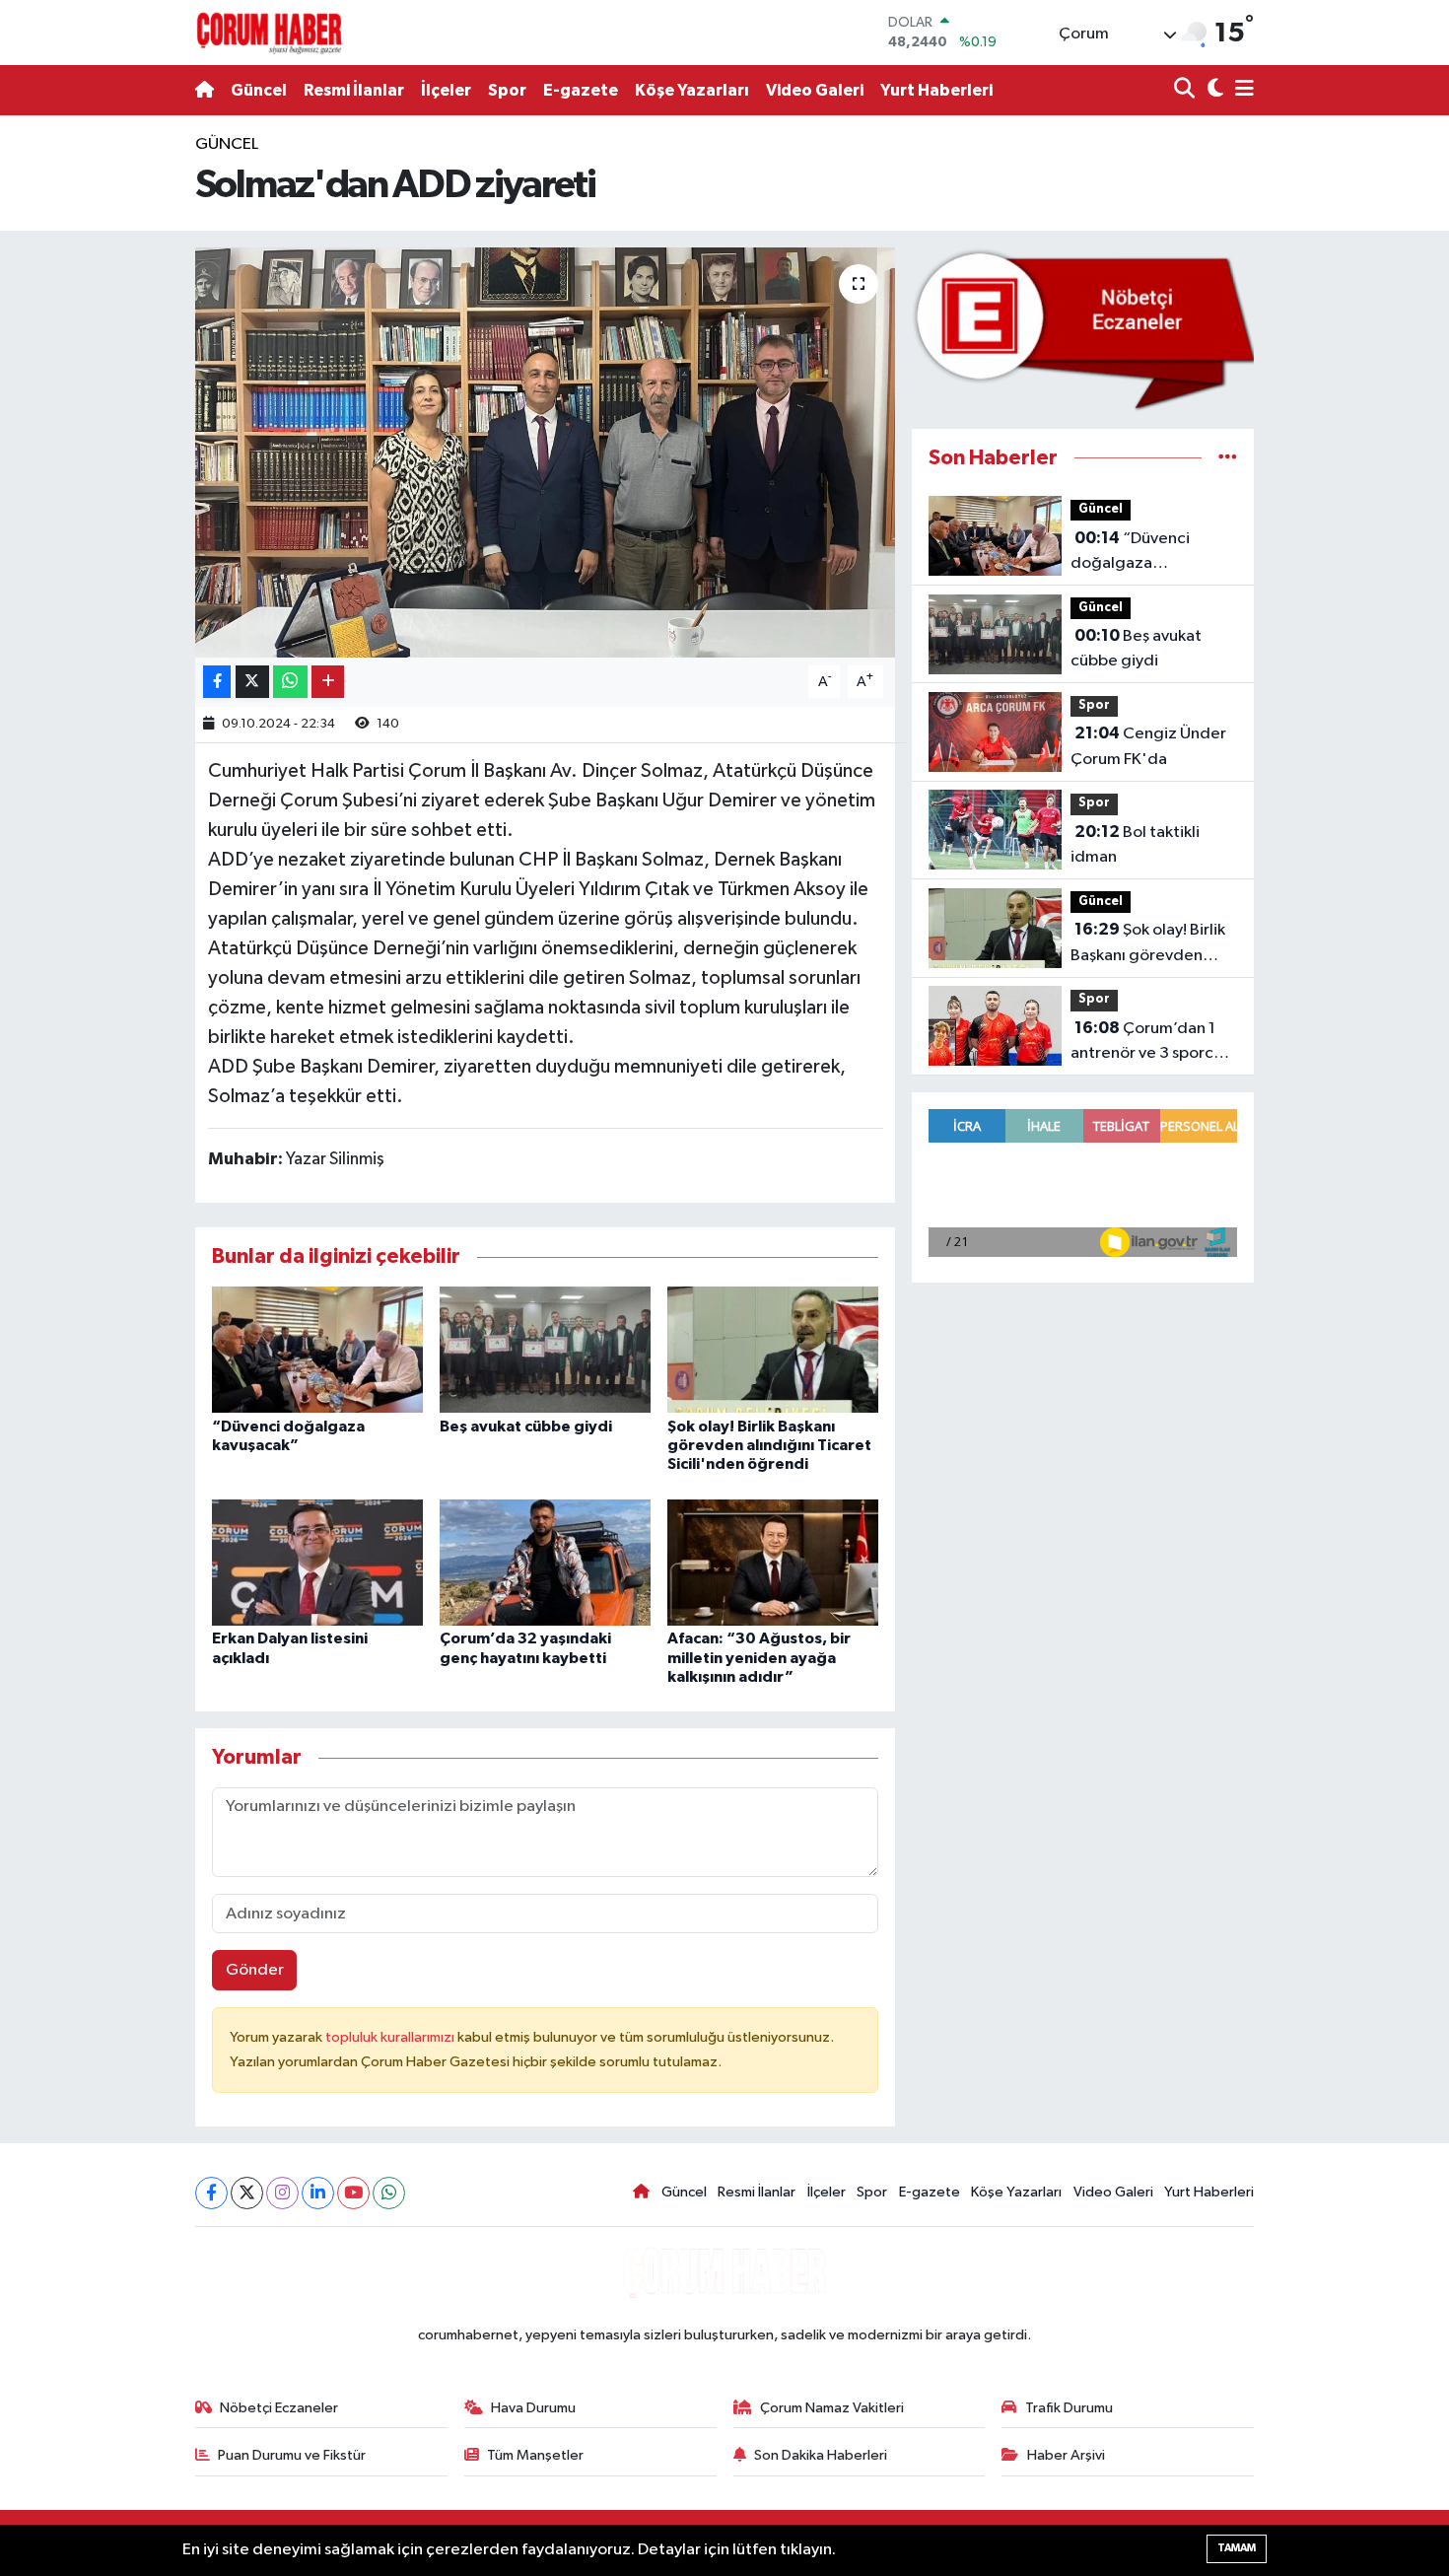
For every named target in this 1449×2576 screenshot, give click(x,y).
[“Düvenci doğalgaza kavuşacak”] (317, 1349)
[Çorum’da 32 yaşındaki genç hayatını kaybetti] (545, 1562)
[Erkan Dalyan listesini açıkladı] (317, 1562)
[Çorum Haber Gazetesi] (269, 33)
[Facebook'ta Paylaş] (217, 682)
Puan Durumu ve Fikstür (292, 2455)
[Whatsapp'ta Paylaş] (290, 682)
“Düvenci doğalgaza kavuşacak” (1130, 553)
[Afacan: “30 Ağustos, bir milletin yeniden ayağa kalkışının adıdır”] (773, 1562)
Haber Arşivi (1066, 2455)
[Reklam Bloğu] (1083, 329)
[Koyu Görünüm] (1213, 90)
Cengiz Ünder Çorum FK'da (1148, 746)
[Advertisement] (103, 428)
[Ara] (1186, 90)
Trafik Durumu (1069, 2408)
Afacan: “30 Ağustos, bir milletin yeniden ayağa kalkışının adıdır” (759, 1657)
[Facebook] (211, 2193)
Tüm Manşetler (535, 2455)
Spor (507, 90)
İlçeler (446, 90)
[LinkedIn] (318, 2193)
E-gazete (581, 90)
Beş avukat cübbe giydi (526, 1427)
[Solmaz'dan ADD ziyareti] (546, 453)
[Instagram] (282, 2193)
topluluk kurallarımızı (391, 2037)
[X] (247, 2193)
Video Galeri (815, 90)
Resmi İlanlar (354, 90)
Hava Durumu (533, 2408)
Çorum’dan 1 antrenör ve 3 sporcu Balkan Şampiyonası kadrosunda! (1146, 1043)
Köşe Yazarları (692, 90)
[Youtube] (353, 2193)
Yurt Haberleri (936, 90)
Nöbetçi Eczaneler (279, 2408)
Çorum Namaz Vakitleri (832, 2408)
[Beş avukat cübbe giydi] (545, 1349)
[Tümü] (1228, 458)
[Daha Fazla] (328, 682)
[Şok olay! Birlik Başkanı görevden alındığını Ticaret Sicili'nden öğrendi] (773, 1349)
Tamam (1237, 2548)
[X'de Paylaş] (252, 682)
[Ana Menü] (1241, 90)
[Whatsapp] (389, 2193)
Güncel (259, 90)
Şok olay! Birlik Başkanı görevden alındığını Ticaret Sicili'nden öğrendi (769, 1445)
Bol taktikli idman (1135, 845)
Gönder (255, 1970)
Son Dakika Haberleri (821, 2455)
